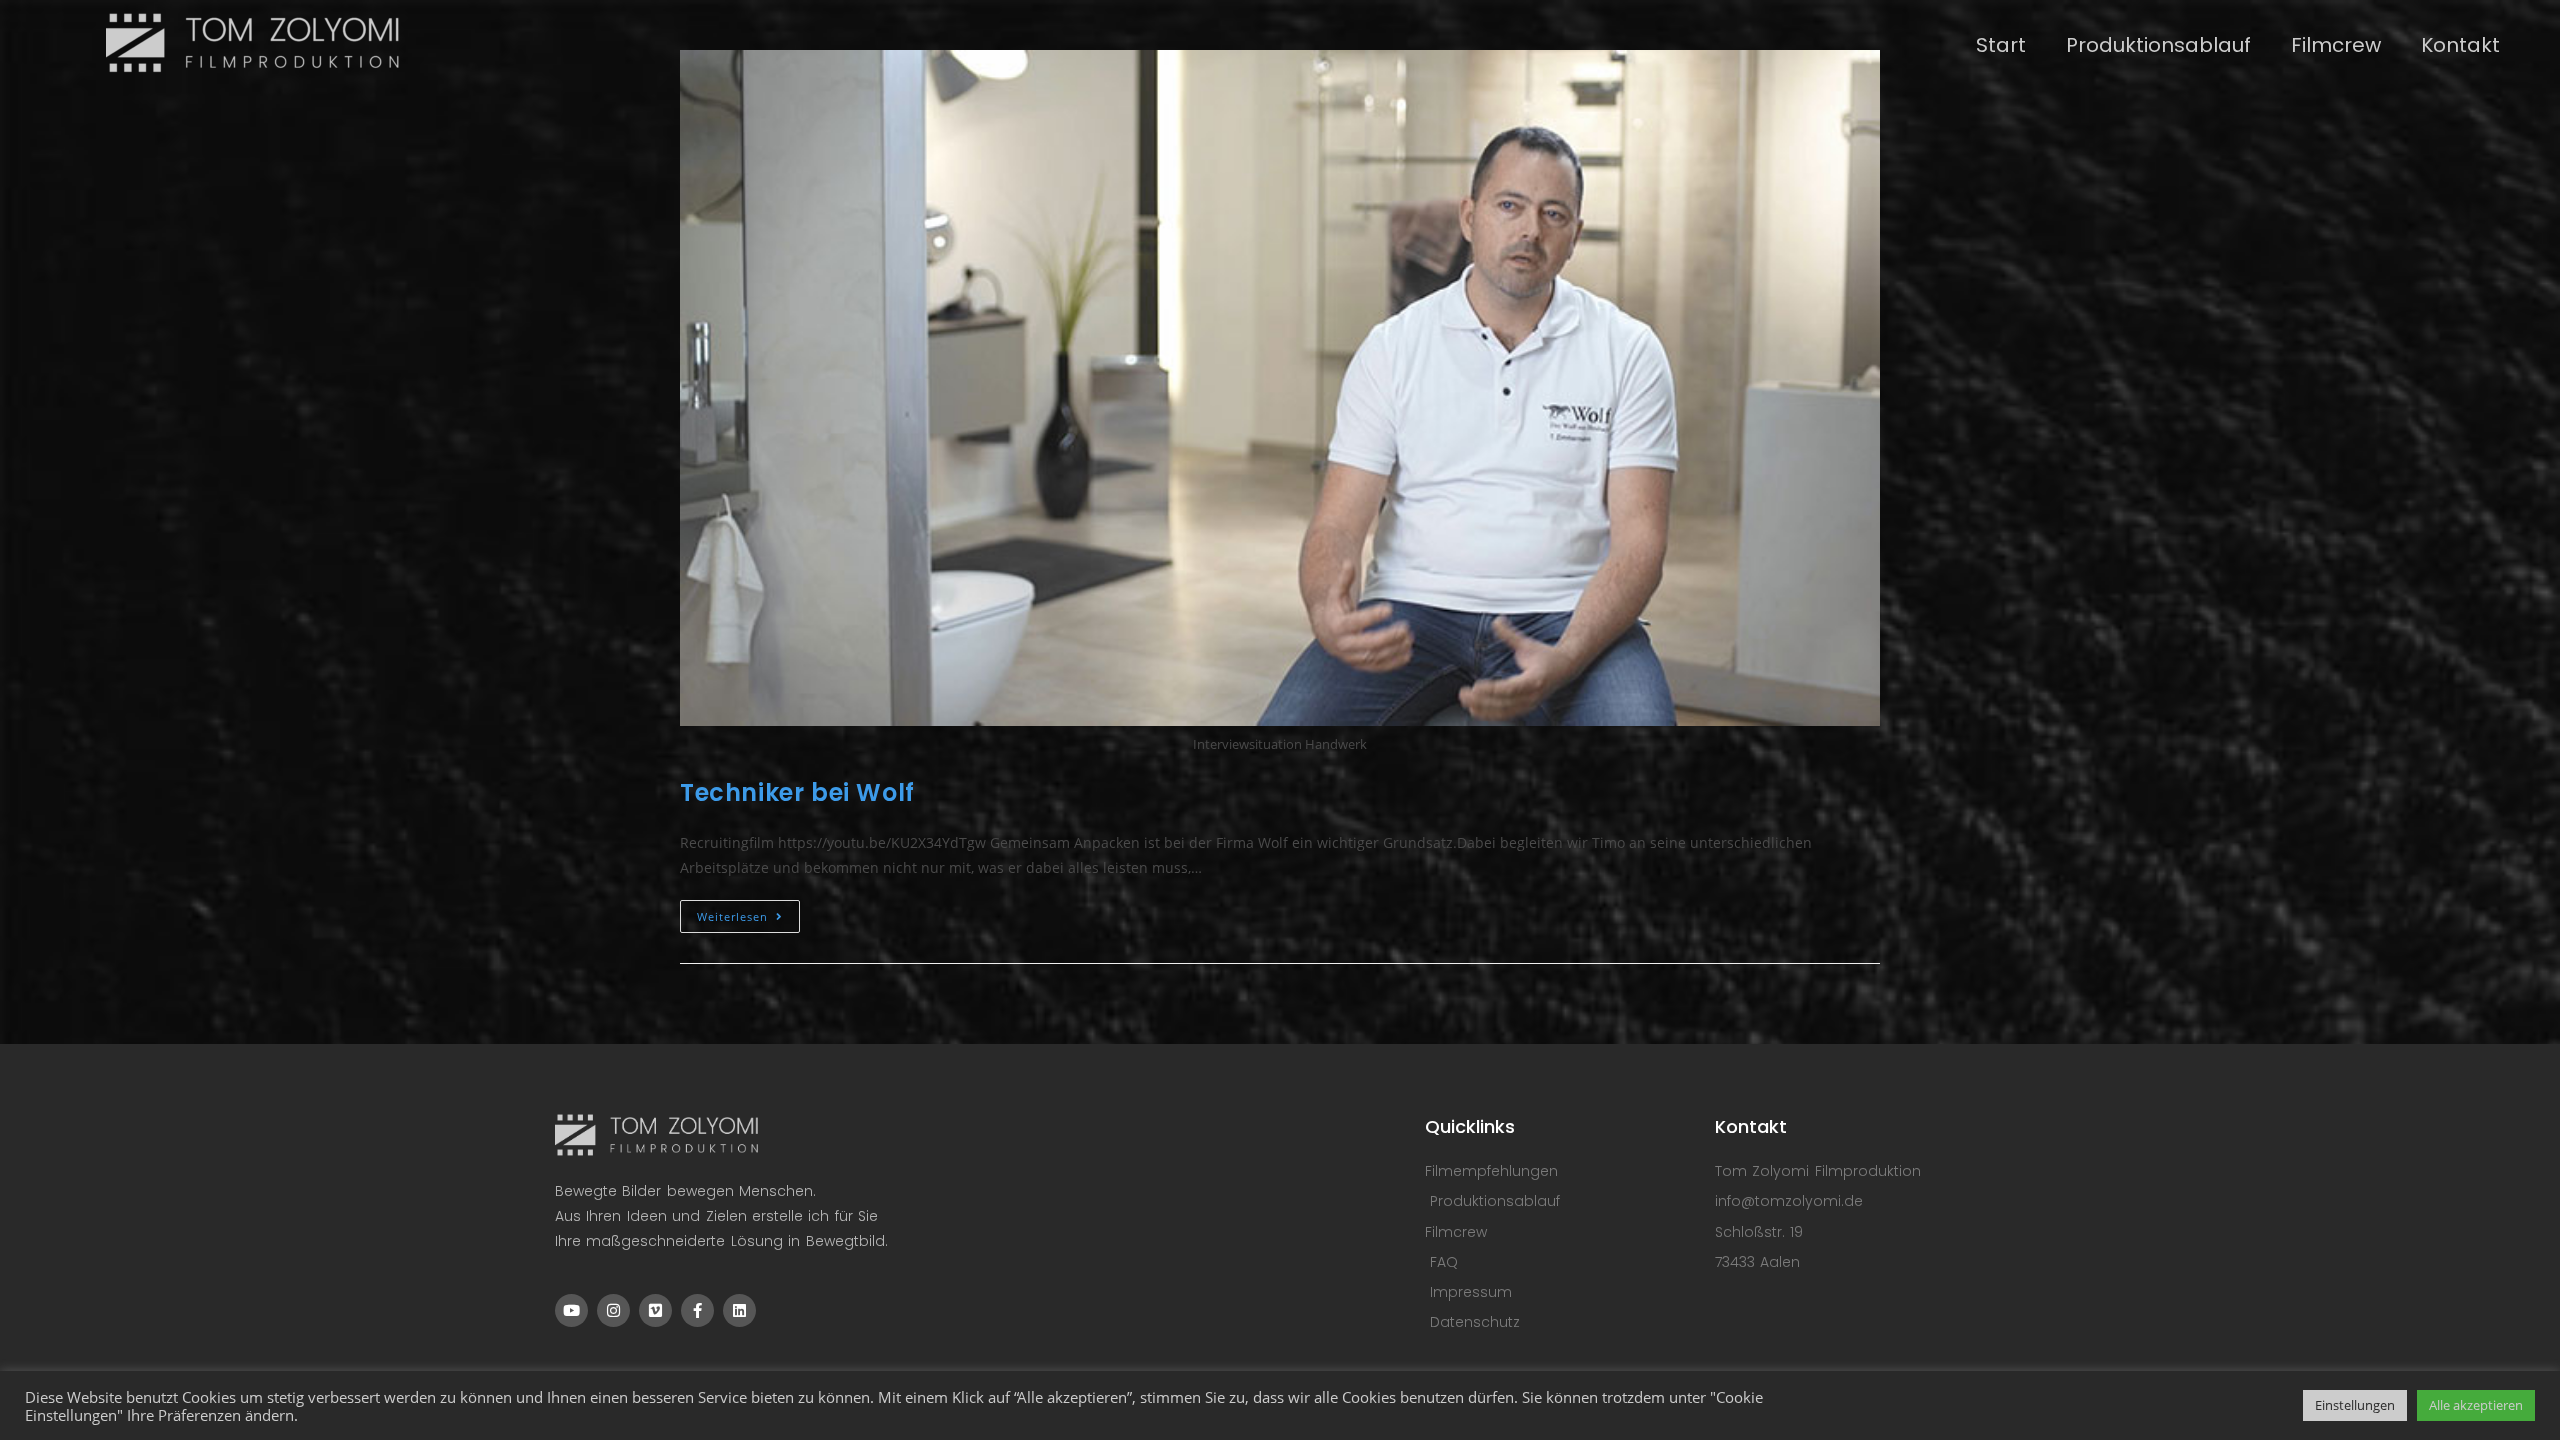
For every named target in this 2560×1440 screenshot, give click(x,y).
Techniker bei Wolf (797, 792)
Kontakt (2460, 45)
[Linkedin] (739, 1310)
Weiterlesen (748, 912)
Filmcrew (2336, 45)
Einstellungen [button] (2355, 1405)
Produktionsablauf (2158, 45)
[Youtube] (571, 1310)
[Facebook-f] (697, 1310)
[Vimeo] (655, 1310)
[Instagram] (613, 1310)
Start (2001, 45)
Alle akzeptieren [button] (2476, 1405)
